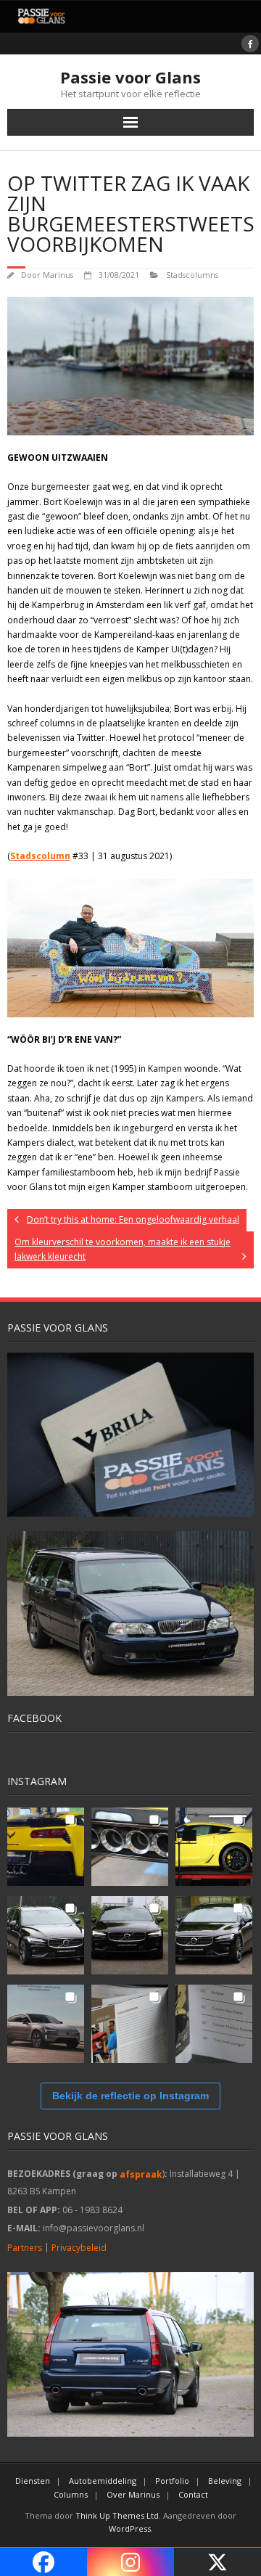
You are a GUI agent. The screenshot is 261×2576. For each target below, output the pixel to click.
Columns (71, 2494)
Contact (193, 2494)
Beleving (225, 2481)
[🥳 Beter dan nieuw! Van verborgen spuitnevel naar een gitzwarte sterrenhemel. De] (46, 1935)
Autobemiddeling (103, 2481)
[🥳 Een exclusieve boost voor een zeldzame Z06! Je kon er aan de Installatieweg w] (46, 1847)
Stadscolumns (192, 275)
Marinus (58, 275)
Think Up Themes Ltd (117, 2515)
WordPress (130, 2528)
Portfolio (172, 2481)
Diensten (33, 2481)
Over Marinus (133, 2494)
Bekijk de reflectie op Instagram (130, 2096)
